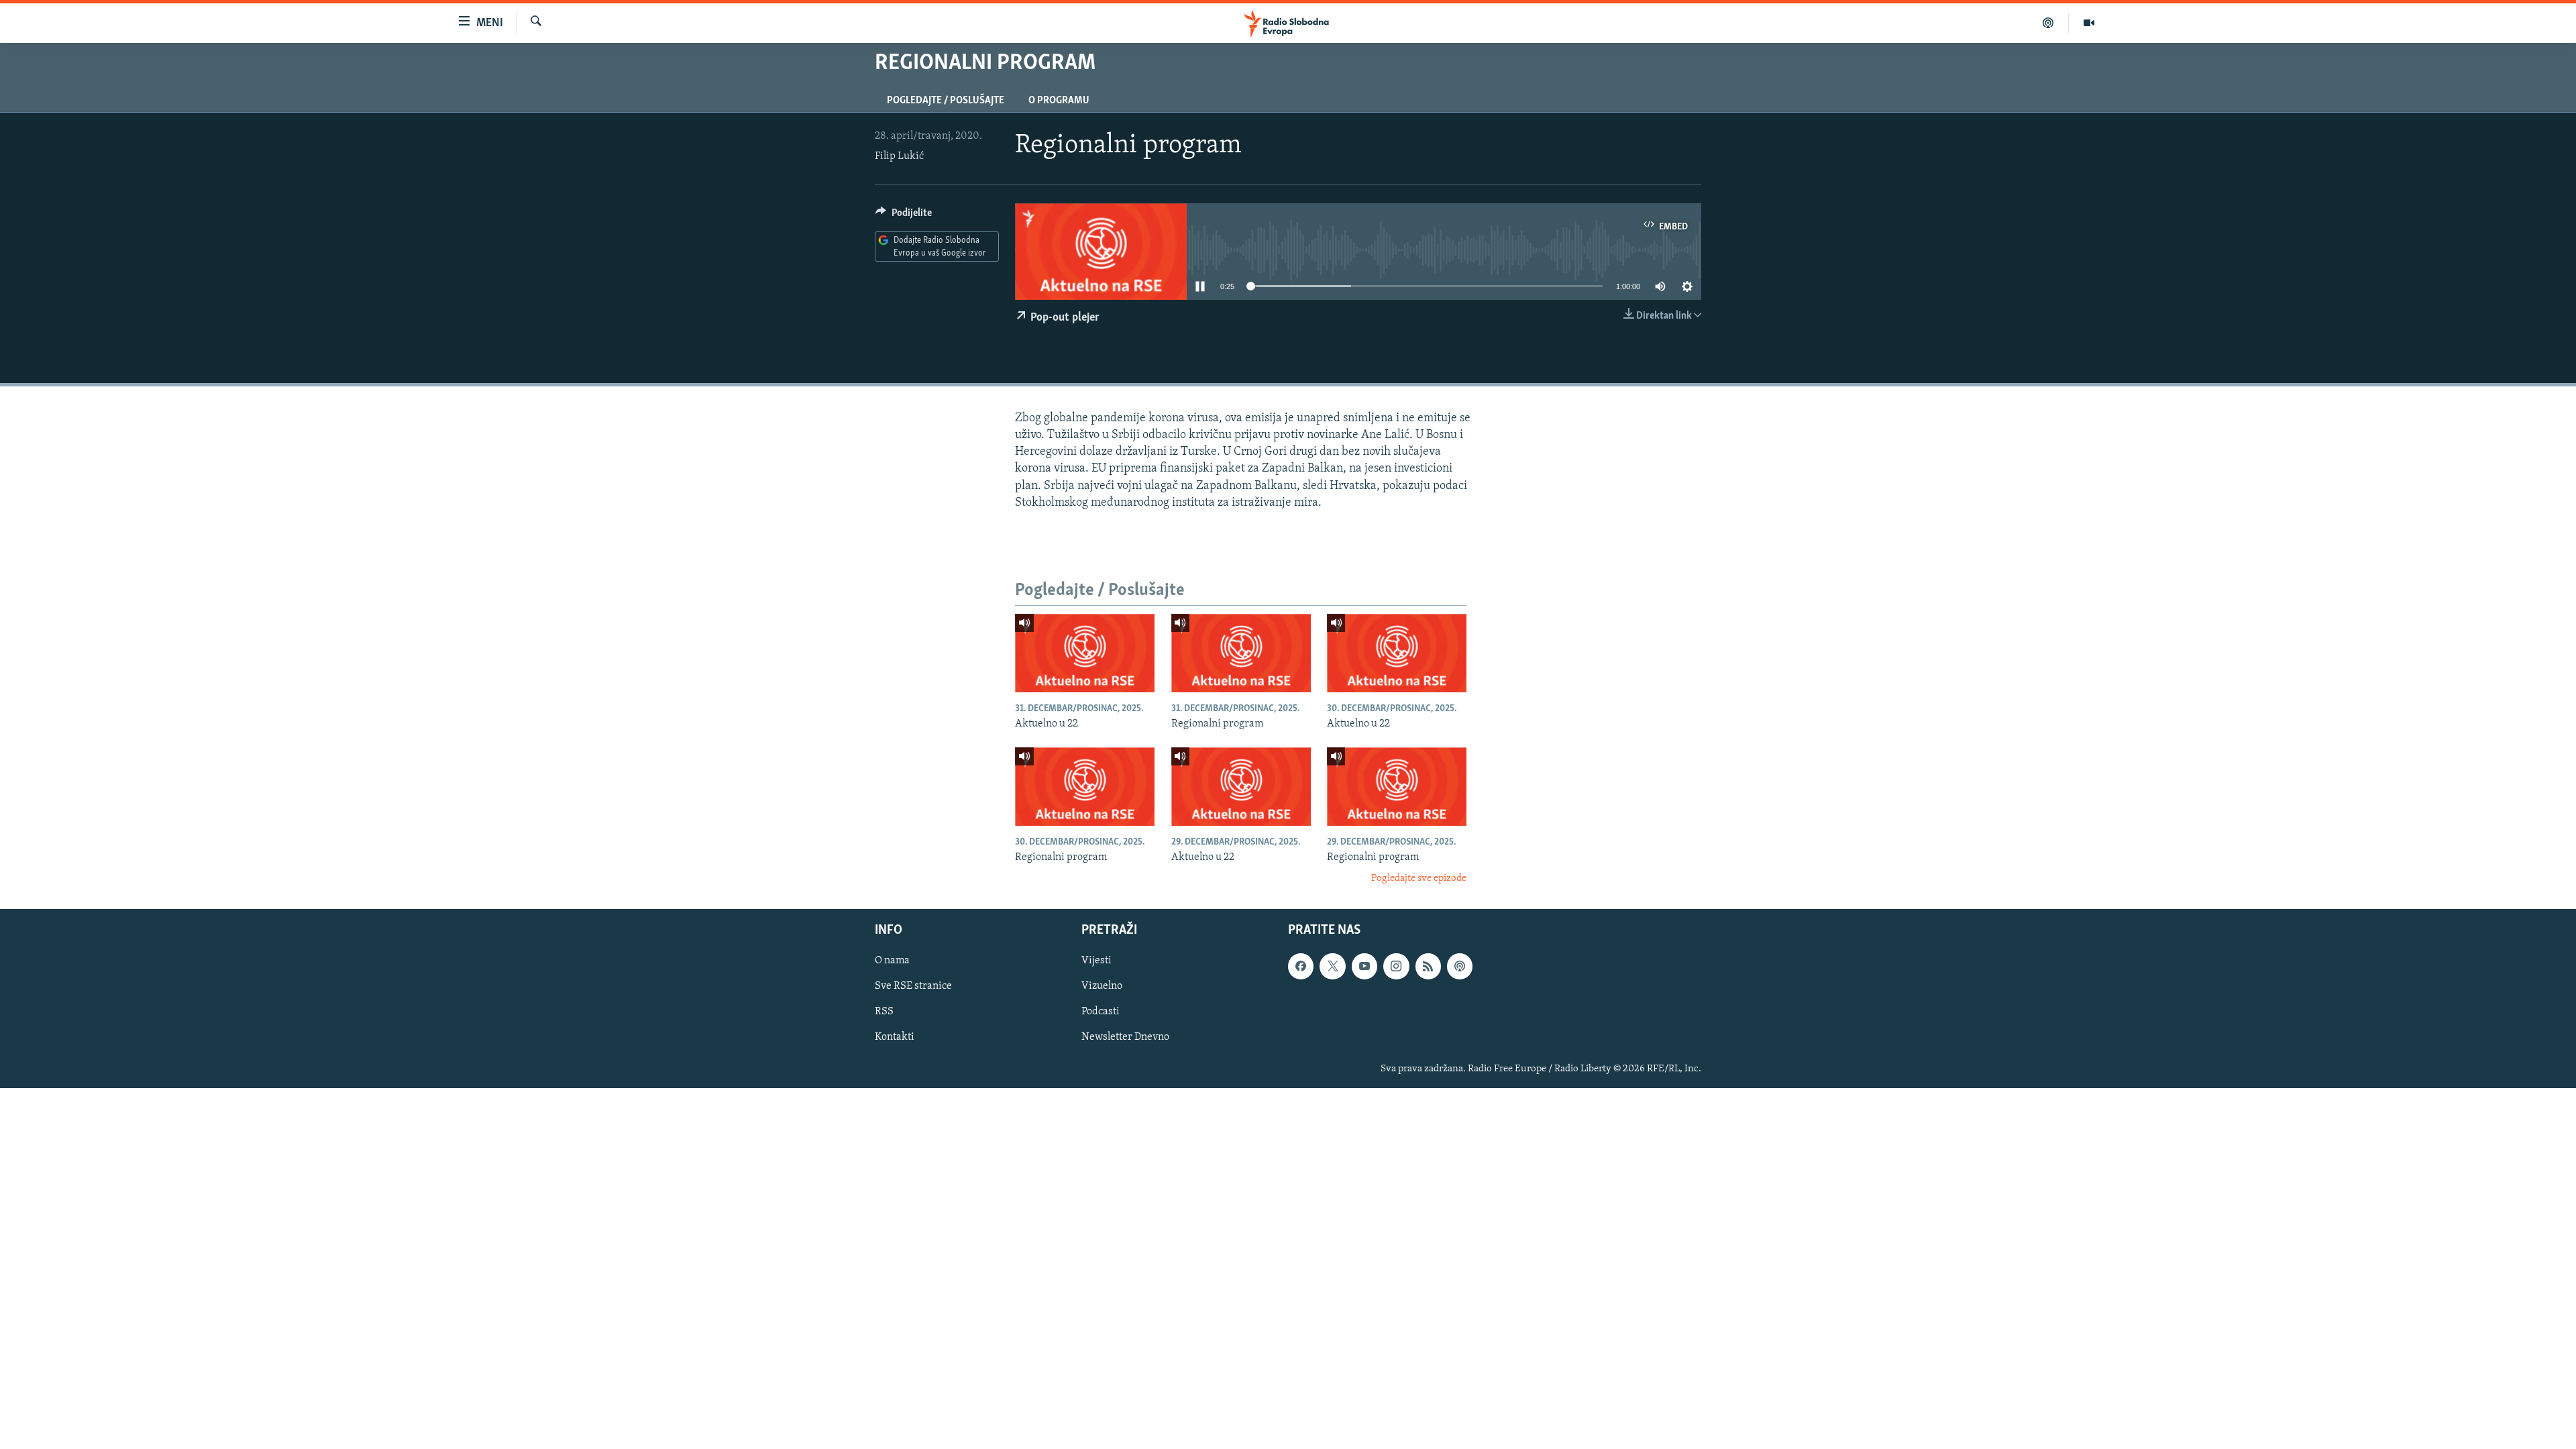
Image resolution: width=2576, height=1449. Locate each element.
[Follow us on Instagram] (1396, 966)
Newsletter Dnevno (1125, 1037)
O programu (1059, 101)
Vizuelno (1102, 986)
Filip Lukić (899, 156)
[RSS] (1428, 966)
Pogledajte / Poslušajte (946, 101)
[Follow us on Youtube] (1364, 966)
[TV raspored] (1460, 966)
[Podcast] (2048, 23)
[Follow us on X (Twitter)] (1332, 966)
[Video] (2089, 23)
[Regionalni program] (1241, 653)
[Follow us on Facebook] (1301, 966)
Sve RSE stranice (913, 986)
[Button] (904, 216)
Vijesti (1096, 961)
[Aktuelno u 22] (1085, 653)
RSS (884, 1012)
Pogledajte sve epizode (1419, 878)
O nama (892, 961)
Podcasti (1101, 1012)
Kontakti (895, 1037)
